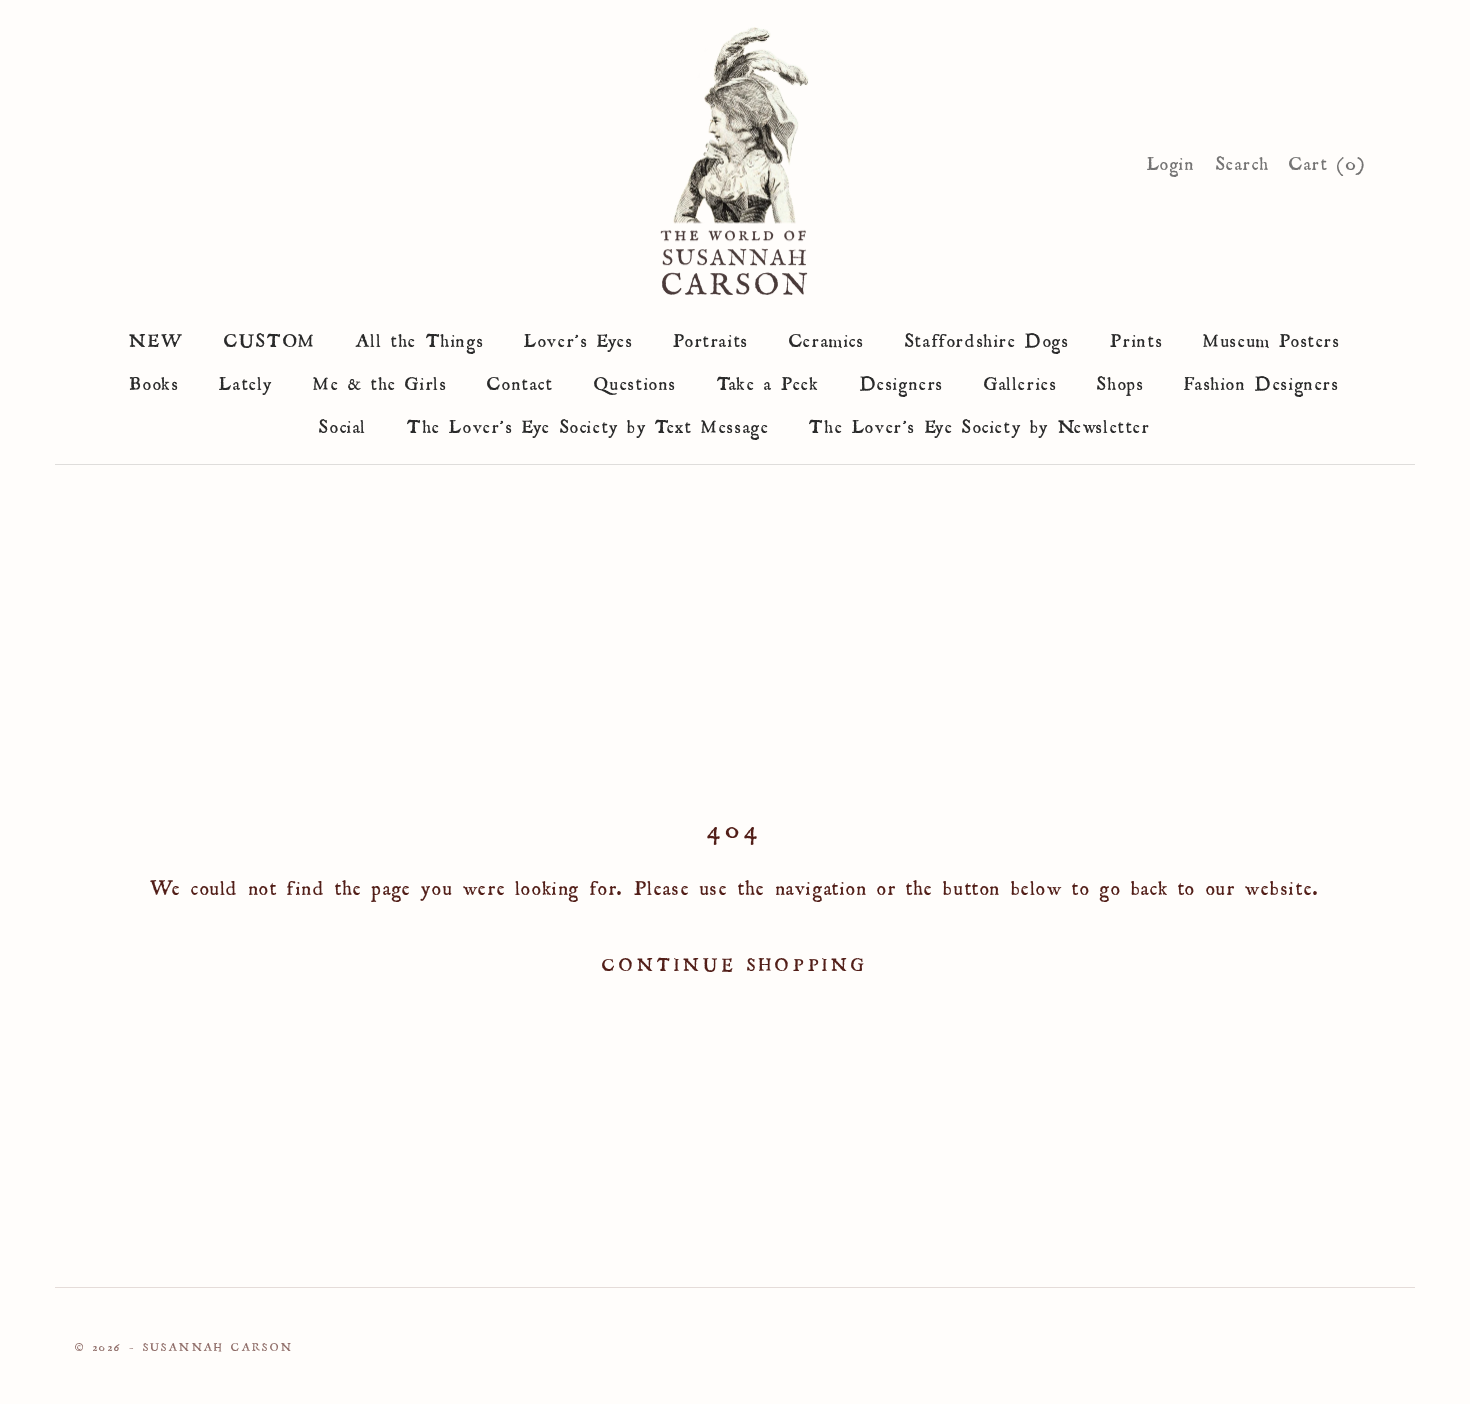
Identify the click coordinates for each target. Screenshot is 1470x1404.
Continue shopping (735, 961)
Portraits (710, 337)
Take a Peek (768, 380)
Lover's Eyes (578, 337)
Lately (246, 380)
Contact (520, 380)
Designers (902, 380)
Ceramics (827, 337)
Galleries (1020, 380)
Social (343, 423)
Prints (1137, 337)
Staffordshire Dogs (987, 337)
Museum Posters (1271, 337)
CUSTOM (270, 337)
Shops (1120, 380)
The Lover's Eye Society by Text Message (588, 423)
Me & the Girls (380, 380)
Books (154, 380)
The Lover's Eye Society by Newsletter (979, 423)
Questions (635, 380)
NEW (156, 337)
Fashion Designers (1261, 380)
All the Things (420, 337)
